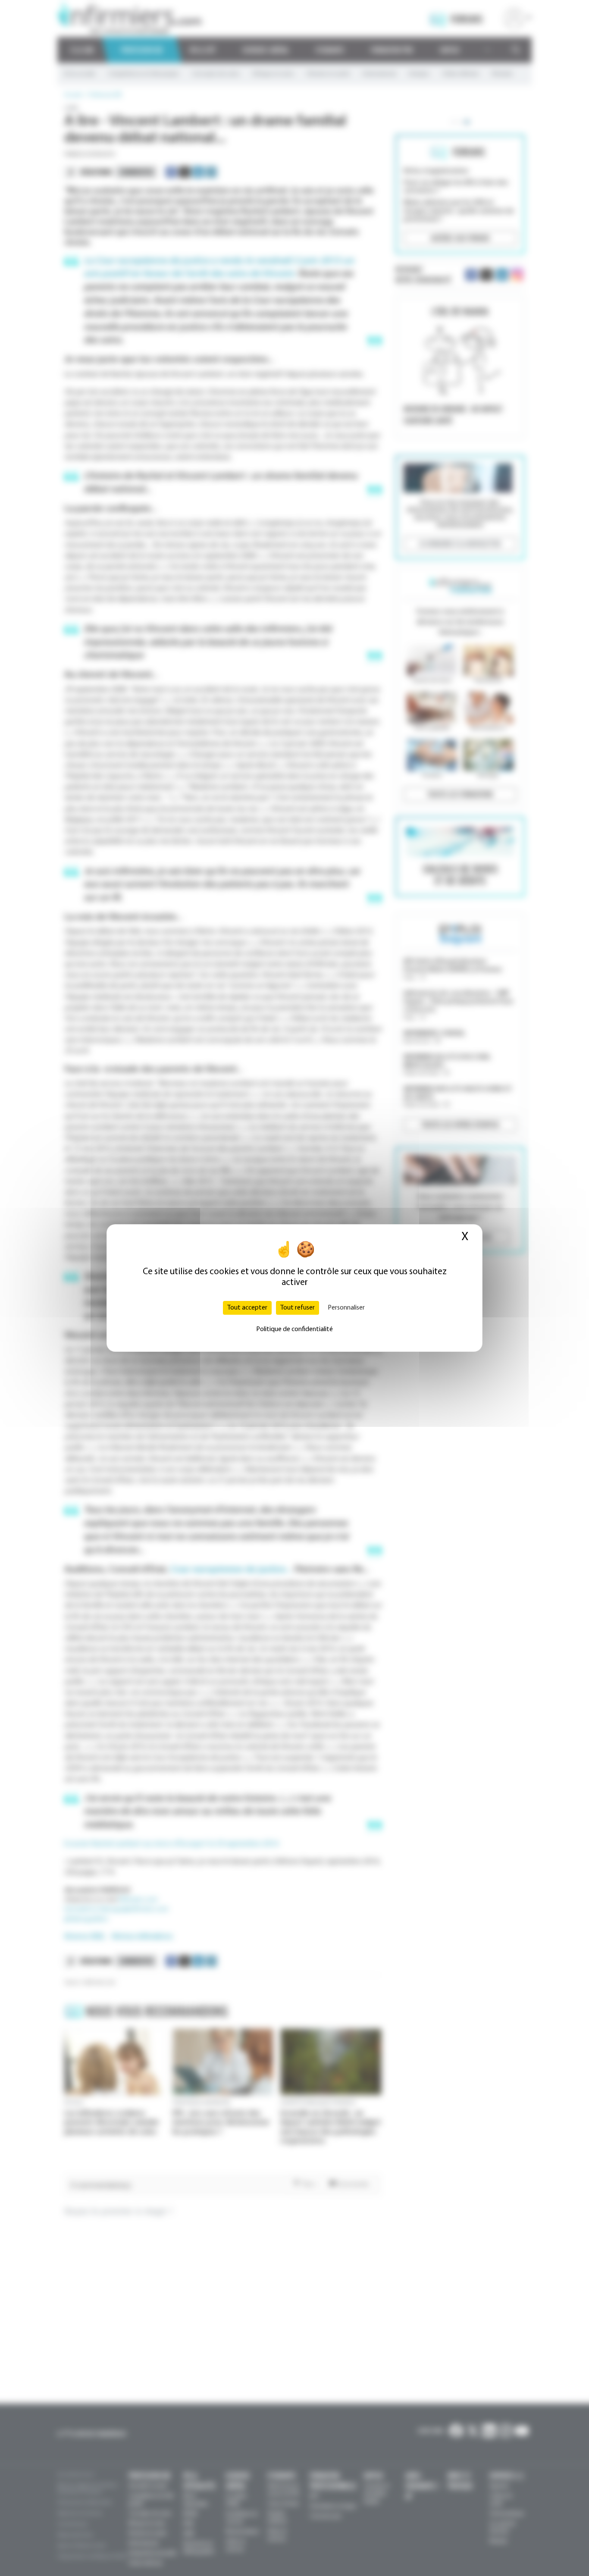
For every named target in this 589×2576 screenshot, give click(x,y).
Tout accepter (247, 1308)
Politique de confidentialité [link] (294, 1329)
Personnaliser (346, 1308)
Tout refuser (298, 1308)
